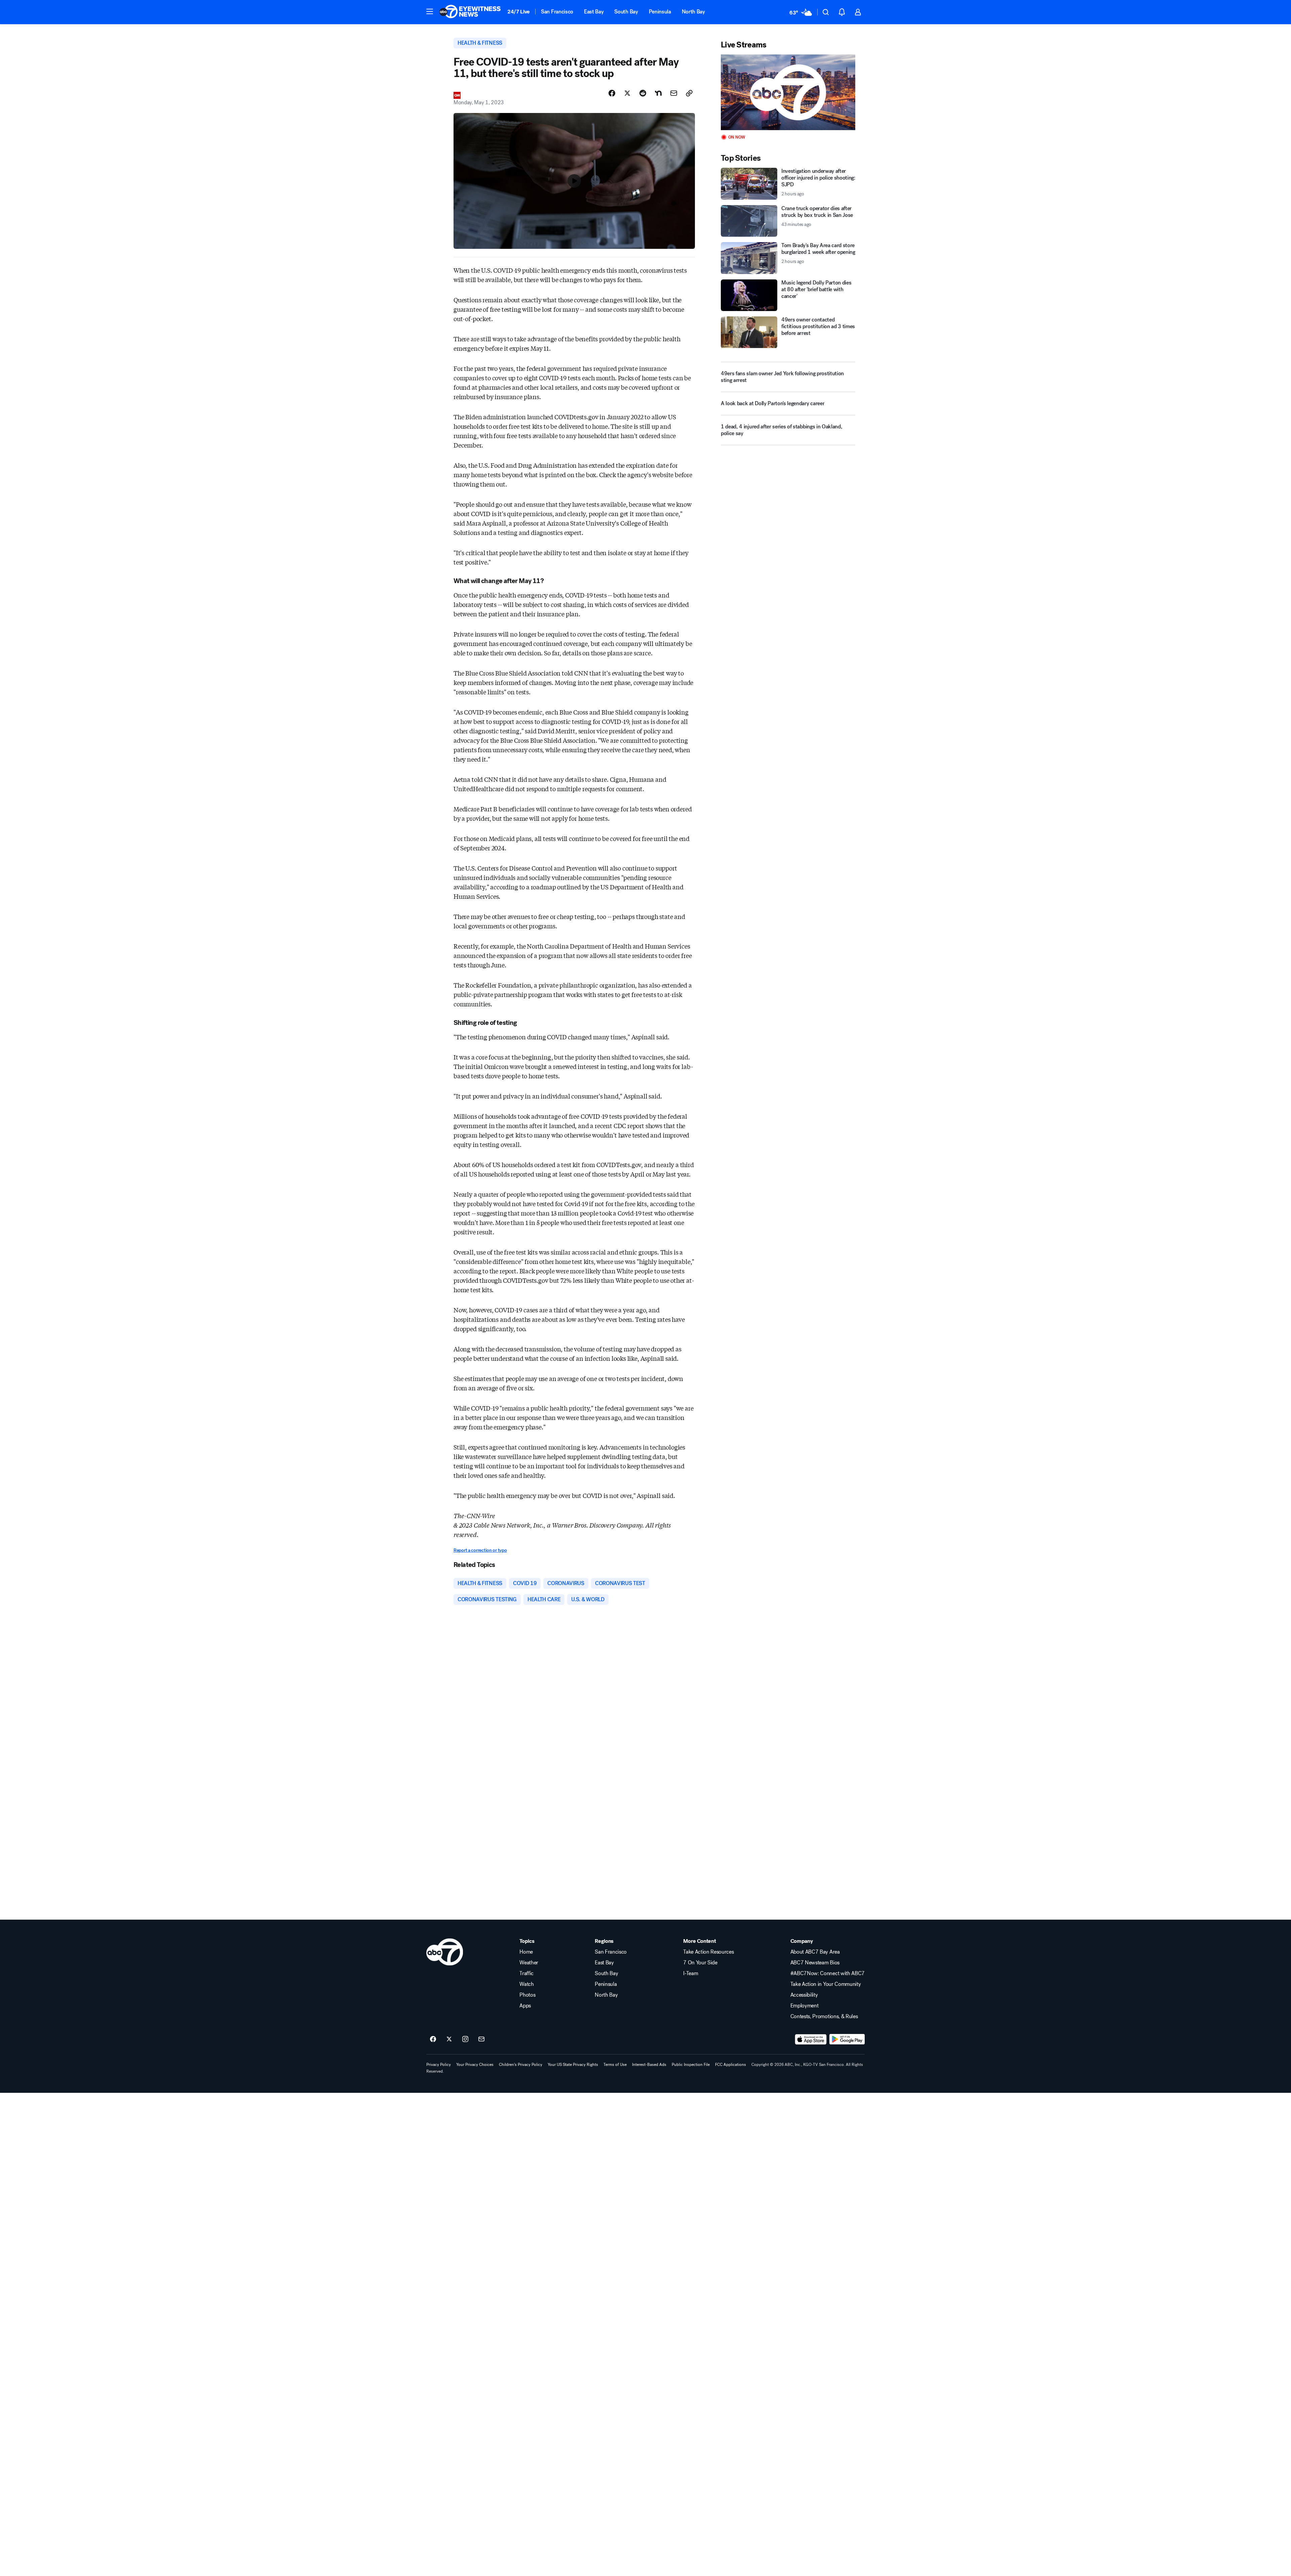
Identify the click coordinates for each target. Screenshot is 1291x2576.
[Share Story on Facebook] (612, 93)
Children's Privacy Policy (521, 2065)
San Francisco (557, 12)
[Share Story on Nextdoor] (658, 93)
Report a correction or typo (480, 1550)
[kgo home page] (445, 1952)
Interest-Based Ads (649, 2065)
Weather (529, 1963)
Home (526, 1952)
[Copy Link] (689, 93)
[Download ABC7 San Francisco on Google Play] (847, 2039)
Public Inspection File (691, 2065)
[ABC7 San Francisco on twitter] (449, 2039)
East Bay (594, 12)
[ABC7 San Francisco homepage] (470, 12)
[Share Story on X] (627, 93)
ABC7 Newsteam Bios (815, 1963)
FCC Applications (731, 2065)
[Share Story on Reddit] (643, 93)
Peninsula (660, 12)
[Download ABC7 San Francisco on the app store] (811, 2039)
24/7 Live (519, 12)
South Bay (626, 12)
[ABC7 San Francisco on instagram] (465, 2039)
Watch (526, 1984)
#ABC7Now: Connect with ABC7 (828, 1973)
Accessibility (804, 1995)
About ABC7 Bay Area (815, 1952)
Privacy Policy (439, 2065)
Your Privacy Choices (475, 2065)
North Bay (693, 12)
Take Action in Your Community (826, 1984)
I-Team (691, 1973)
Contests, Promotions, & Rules (824, 2016)
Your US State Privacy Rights (573, 2065)
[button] (430, 11)
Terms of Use (615, 2065)
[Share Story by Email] (674, 93)
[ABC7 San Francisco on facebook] (433, 2039)
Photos (527, 1995)
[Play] (788, 92)
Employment (805, 2006)
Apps (525, 2006)
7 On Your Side (700, 1963)
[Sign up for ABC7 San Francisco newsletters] (481, 2039)
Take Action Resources (708, 1952)
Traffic (526, 1973)
